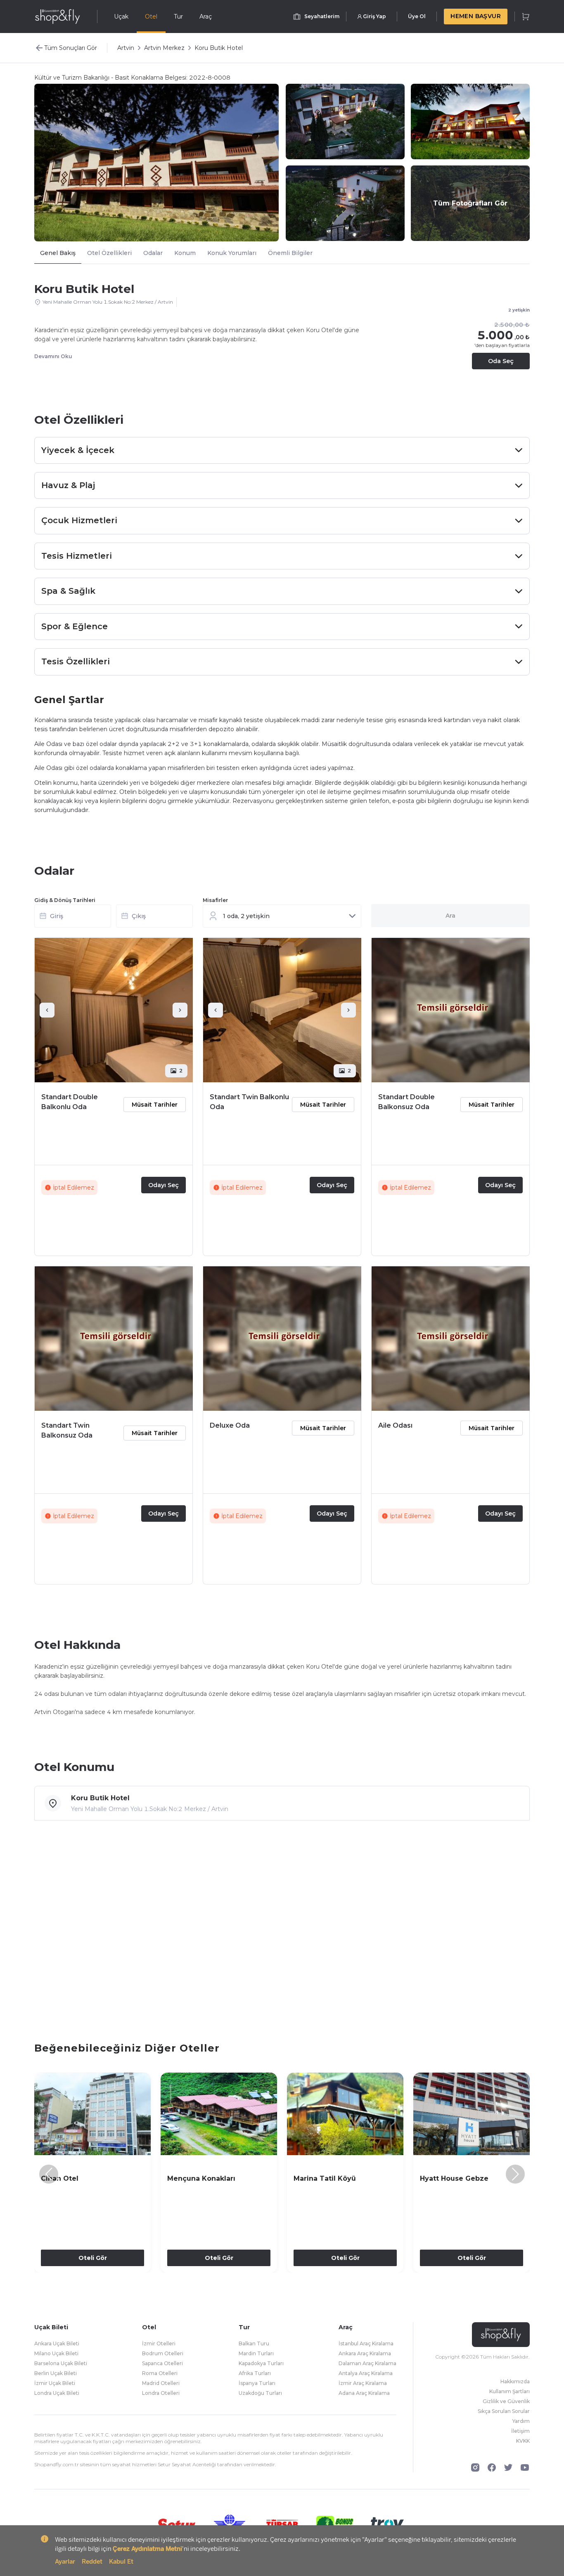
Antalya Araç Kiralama (366, 2373)
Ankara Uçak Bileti (57, 2343)
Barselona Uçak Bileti (61, 2363)
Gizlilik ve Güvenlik (506, 2401)
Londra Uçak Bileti (57, 2393)
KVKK (523, 2441)
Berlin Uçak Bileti (56, 2373)
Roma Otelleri (160, 2373)
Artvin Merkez (164, 48)
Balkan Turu (254, 2343)
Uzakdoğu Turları (260, 2393)
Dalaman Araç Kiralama (367, 2363)
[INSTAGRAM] (475, 2467)
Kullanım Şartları (509, 2391)
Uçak (121, 17)
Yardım (521, 2421)
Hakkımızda (515, 2381)
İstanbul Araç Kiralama (366, 2343)
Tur (178, 17)
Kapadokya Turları (261, 2363)
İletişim (520, 2431)
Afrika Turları (255, 2373)
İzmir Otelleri (159, 2343)
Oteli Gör (93, 2258)
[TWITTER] (508, 2467)
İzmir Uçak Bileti (55, 2383)
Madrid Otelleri (161, 2383)
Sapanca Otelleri (162, 2363)
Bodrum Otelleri (163, 2353)
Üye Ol (417, 16)
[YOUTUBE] (525, 2467)
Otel (151, 17)
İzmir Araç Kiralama (363, 2383)
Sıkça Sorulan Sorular (504, 2411)
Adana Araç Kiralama (364, 2393)
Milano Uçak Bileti (56, 2353)
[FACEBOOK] (492, 2467)
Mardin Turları (256, 2353)
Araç (206, 17)
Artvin (126, 48)
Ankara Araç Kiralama (365, 2353)
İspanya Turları (257, 2383)
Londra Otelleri (161, 2393)
